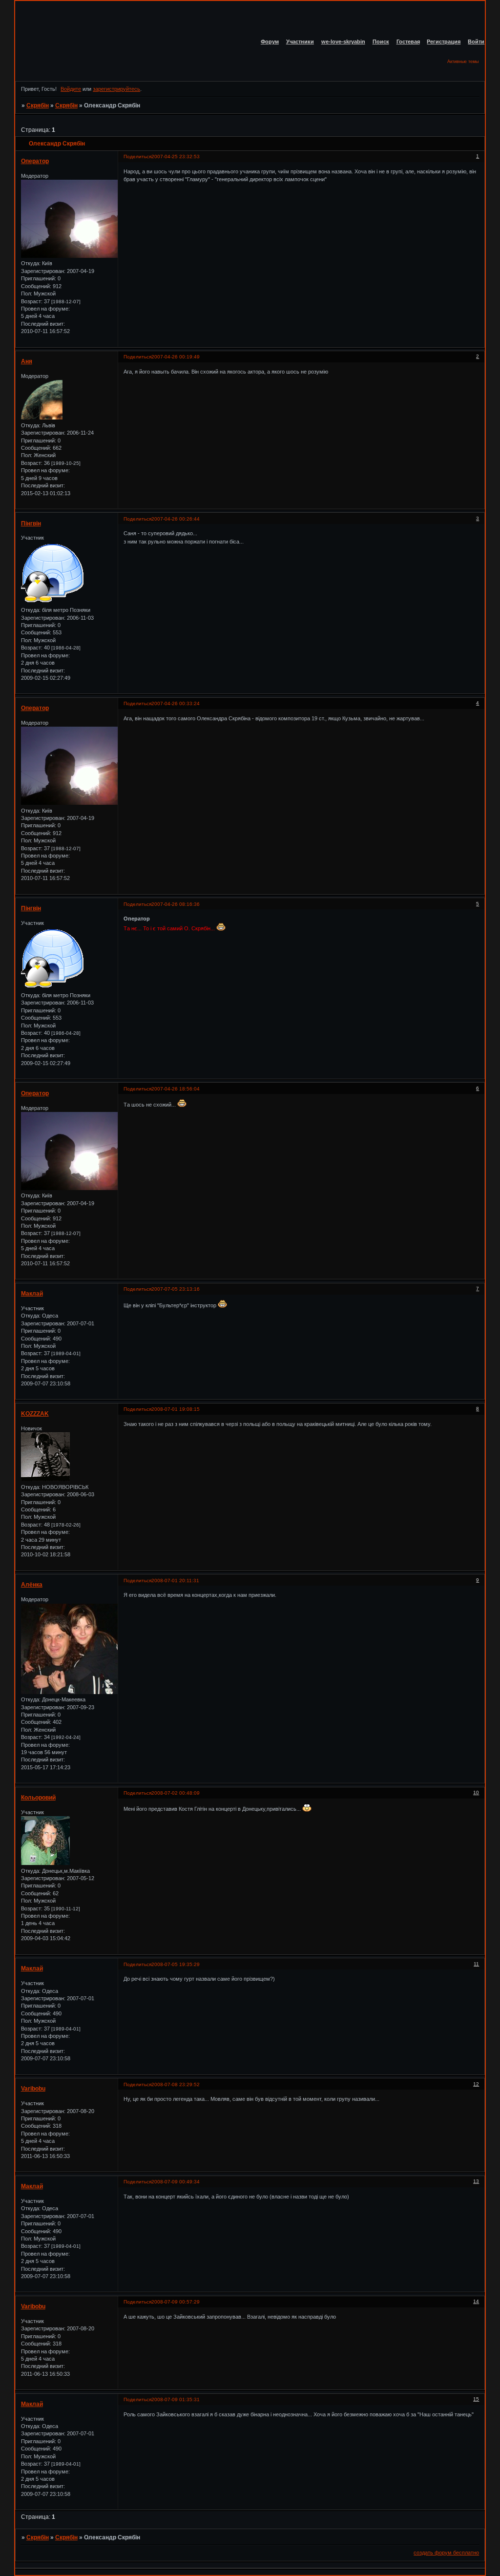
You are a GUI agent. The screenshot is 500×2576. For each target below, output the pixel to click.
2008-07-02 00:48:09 (176, 1793)
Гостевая (408, 42)
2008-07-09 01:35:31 (176, 2399)
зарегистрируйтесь (116, 89)
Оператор (35, 161)
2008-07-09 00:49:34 (176, 2182)
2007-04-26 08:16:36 (176, 904)
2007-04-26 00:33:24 (176, 703)
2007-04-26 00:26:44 (176, 519)
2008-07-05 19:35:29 (176, 1964)
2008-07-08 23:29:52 (176, 2084)
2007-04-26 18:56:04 (176, 1089)
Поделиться (137, 157)
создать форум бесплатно (446, 2553)
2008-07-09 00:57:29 (176, 2302)
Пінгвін (31, 524)
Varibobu (33, 2089)
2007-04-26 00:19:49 (176, 357)
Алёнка (32, 1585)
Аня (27, 361)
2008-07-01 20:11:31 (175, 1581)
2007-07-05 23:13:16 (176, 1289)
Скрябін (38, 105)
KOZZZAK (35, 1414)
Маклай (32, 1294)
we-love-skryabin (343, 42)
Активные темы (463, 62)
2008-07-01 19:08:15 (176, 1409)
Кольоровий (38, 1798)
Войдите (71, 89)
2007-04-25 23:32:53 (176, 157)
